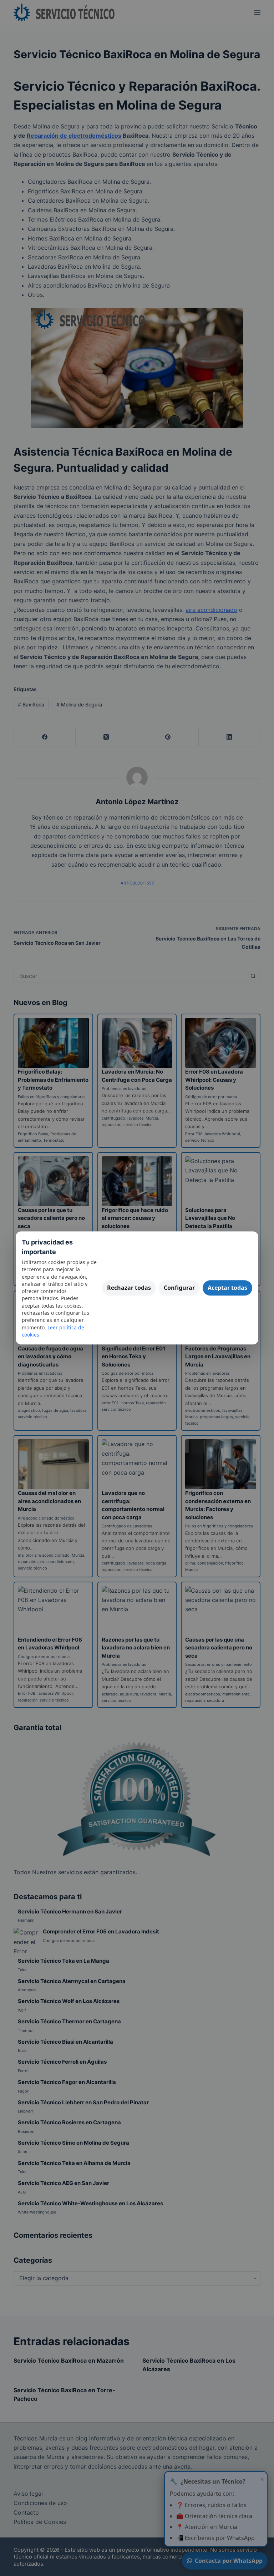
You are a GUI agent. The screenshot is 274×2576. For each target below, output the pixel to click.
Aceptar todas (227, 1288)
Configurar (179, 1288)
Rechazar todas (129, 1288)
